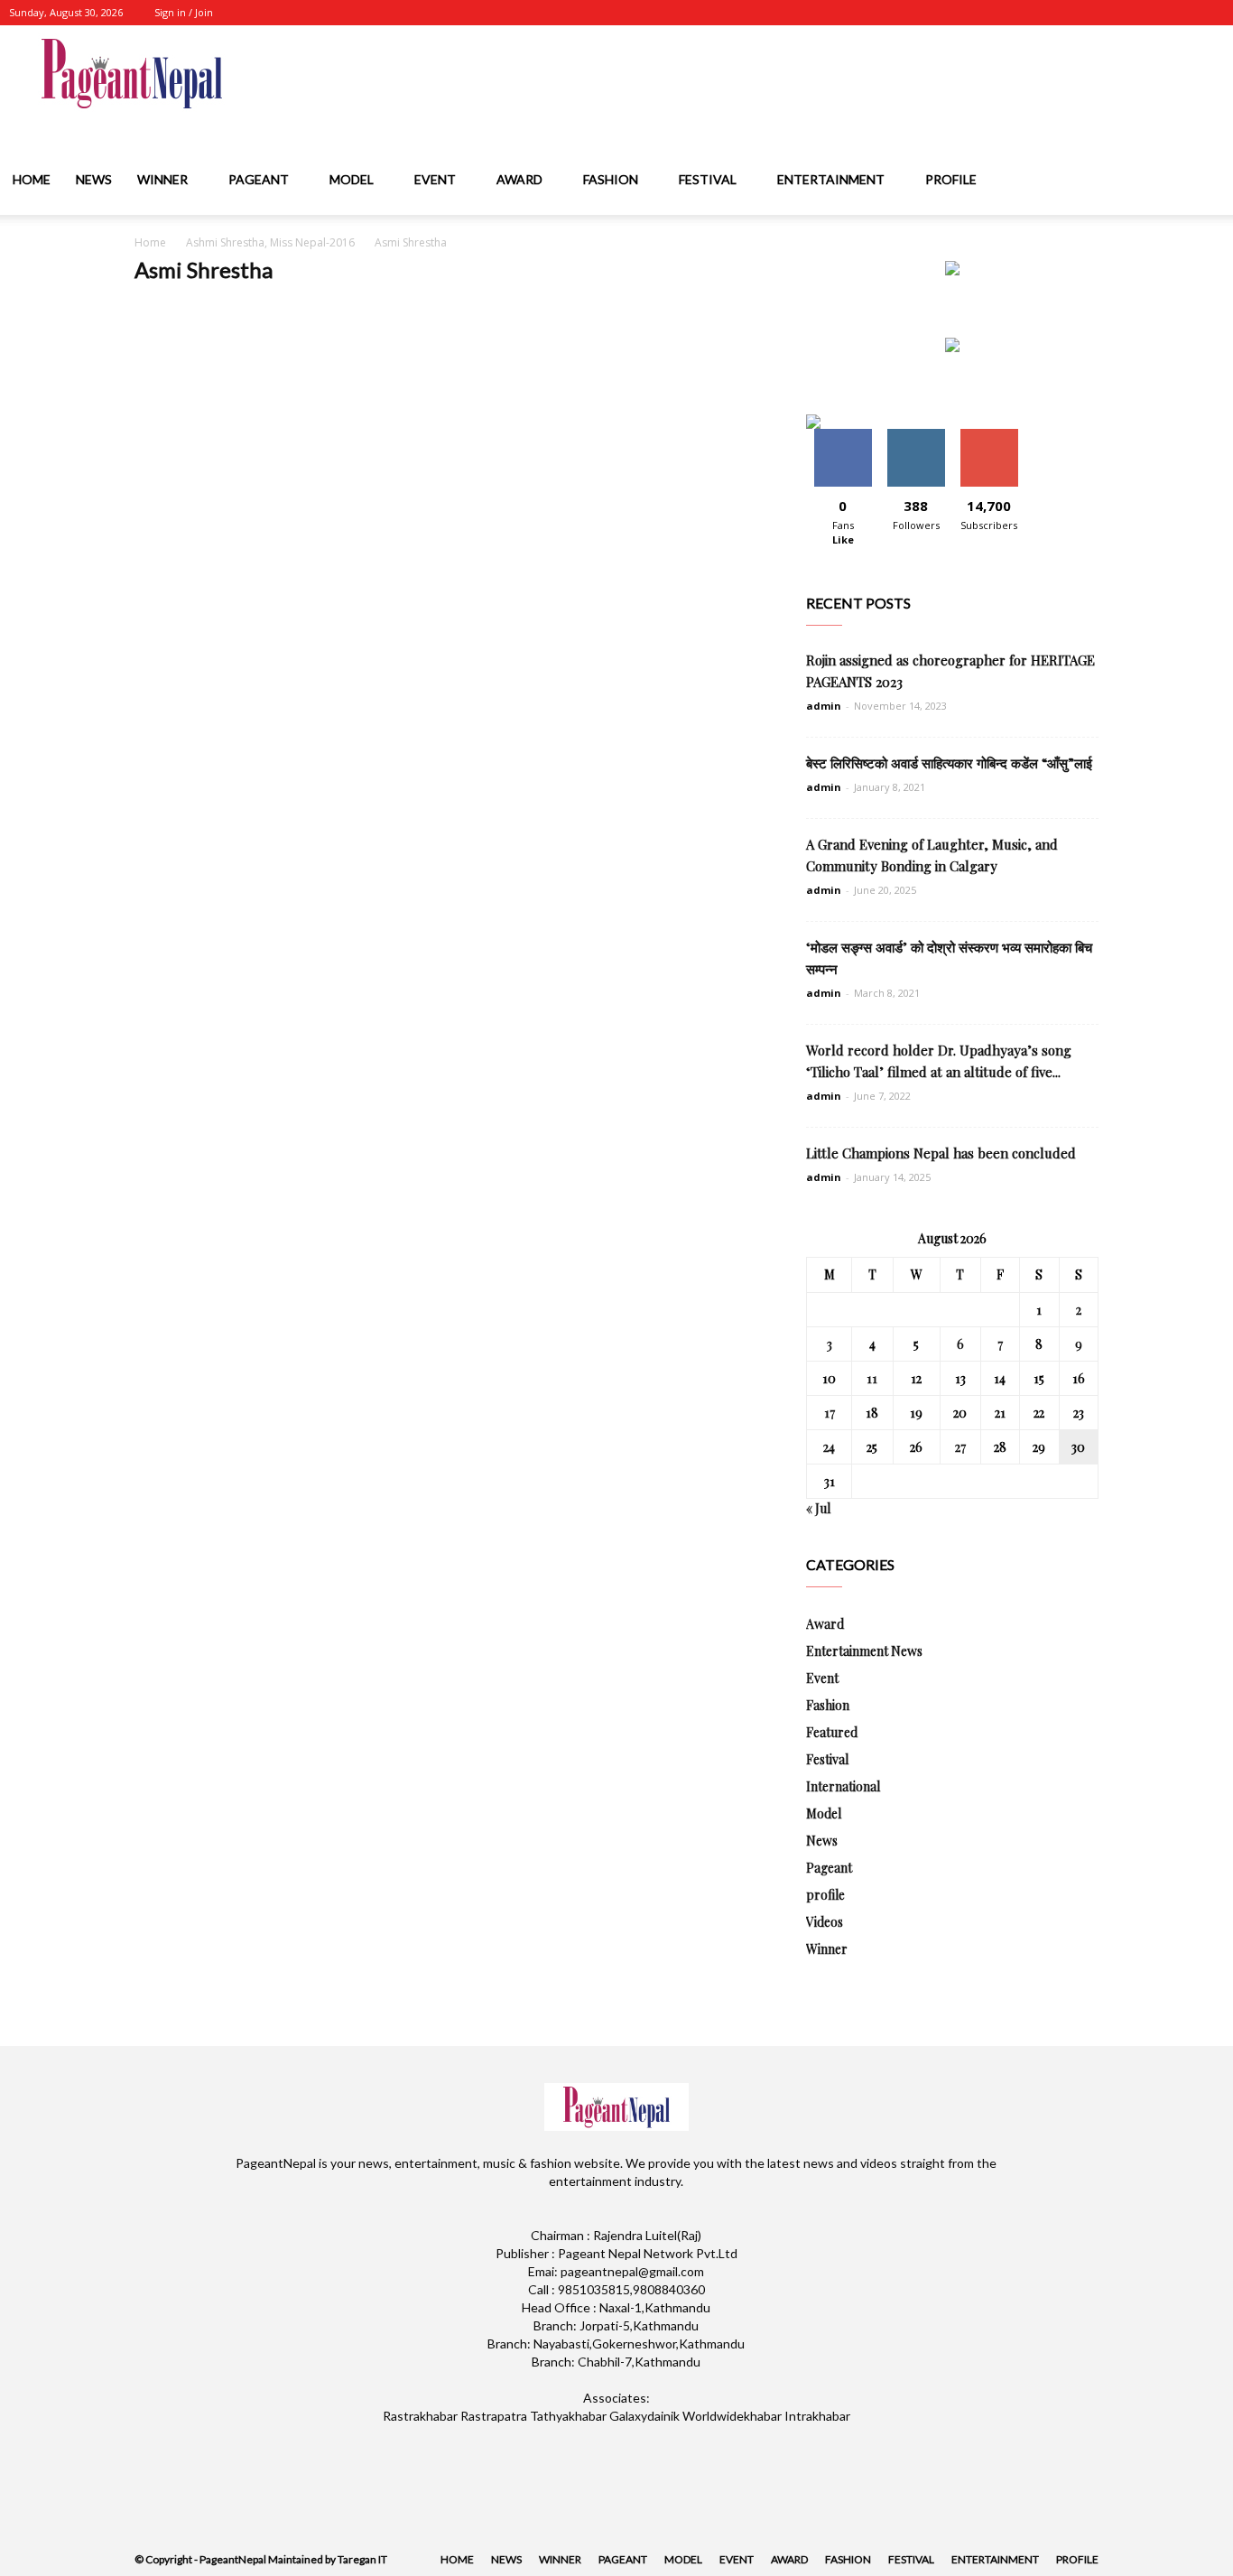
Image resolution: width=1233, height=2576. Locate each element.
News (94, 179)
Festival (708, 179)
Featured (832, 1732)
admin (824, 706)
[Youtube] (1210, 13)
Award (519, 179)
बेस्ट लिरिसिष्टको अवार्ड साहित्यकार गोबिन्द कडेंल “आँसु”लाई (949, 763)
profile (951, 179)
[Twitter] (1151, 13)
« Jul (818, 1508)
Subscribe (989, 436)
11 (872, 1378)
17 (830, 1413)
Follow (916, 436)
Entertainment (831, 179)
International (843, 1786)
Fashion (611, 179)
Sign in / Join (184, 12)
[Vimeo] (1181, 13)
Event (435, 179)
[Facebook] (1091, 13)
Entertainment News (864, 1651)
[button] (1211, 181)
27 (960, 1447)
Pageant (259, 179)
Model (352, 179)
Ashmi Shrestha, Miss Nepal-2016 (270, 242)
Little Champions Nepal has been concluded (941, 1153)
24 (829, 1447)
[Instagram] (1121, 13)
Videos (825, 1922)
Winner (162, 179)
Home (32, 179)
